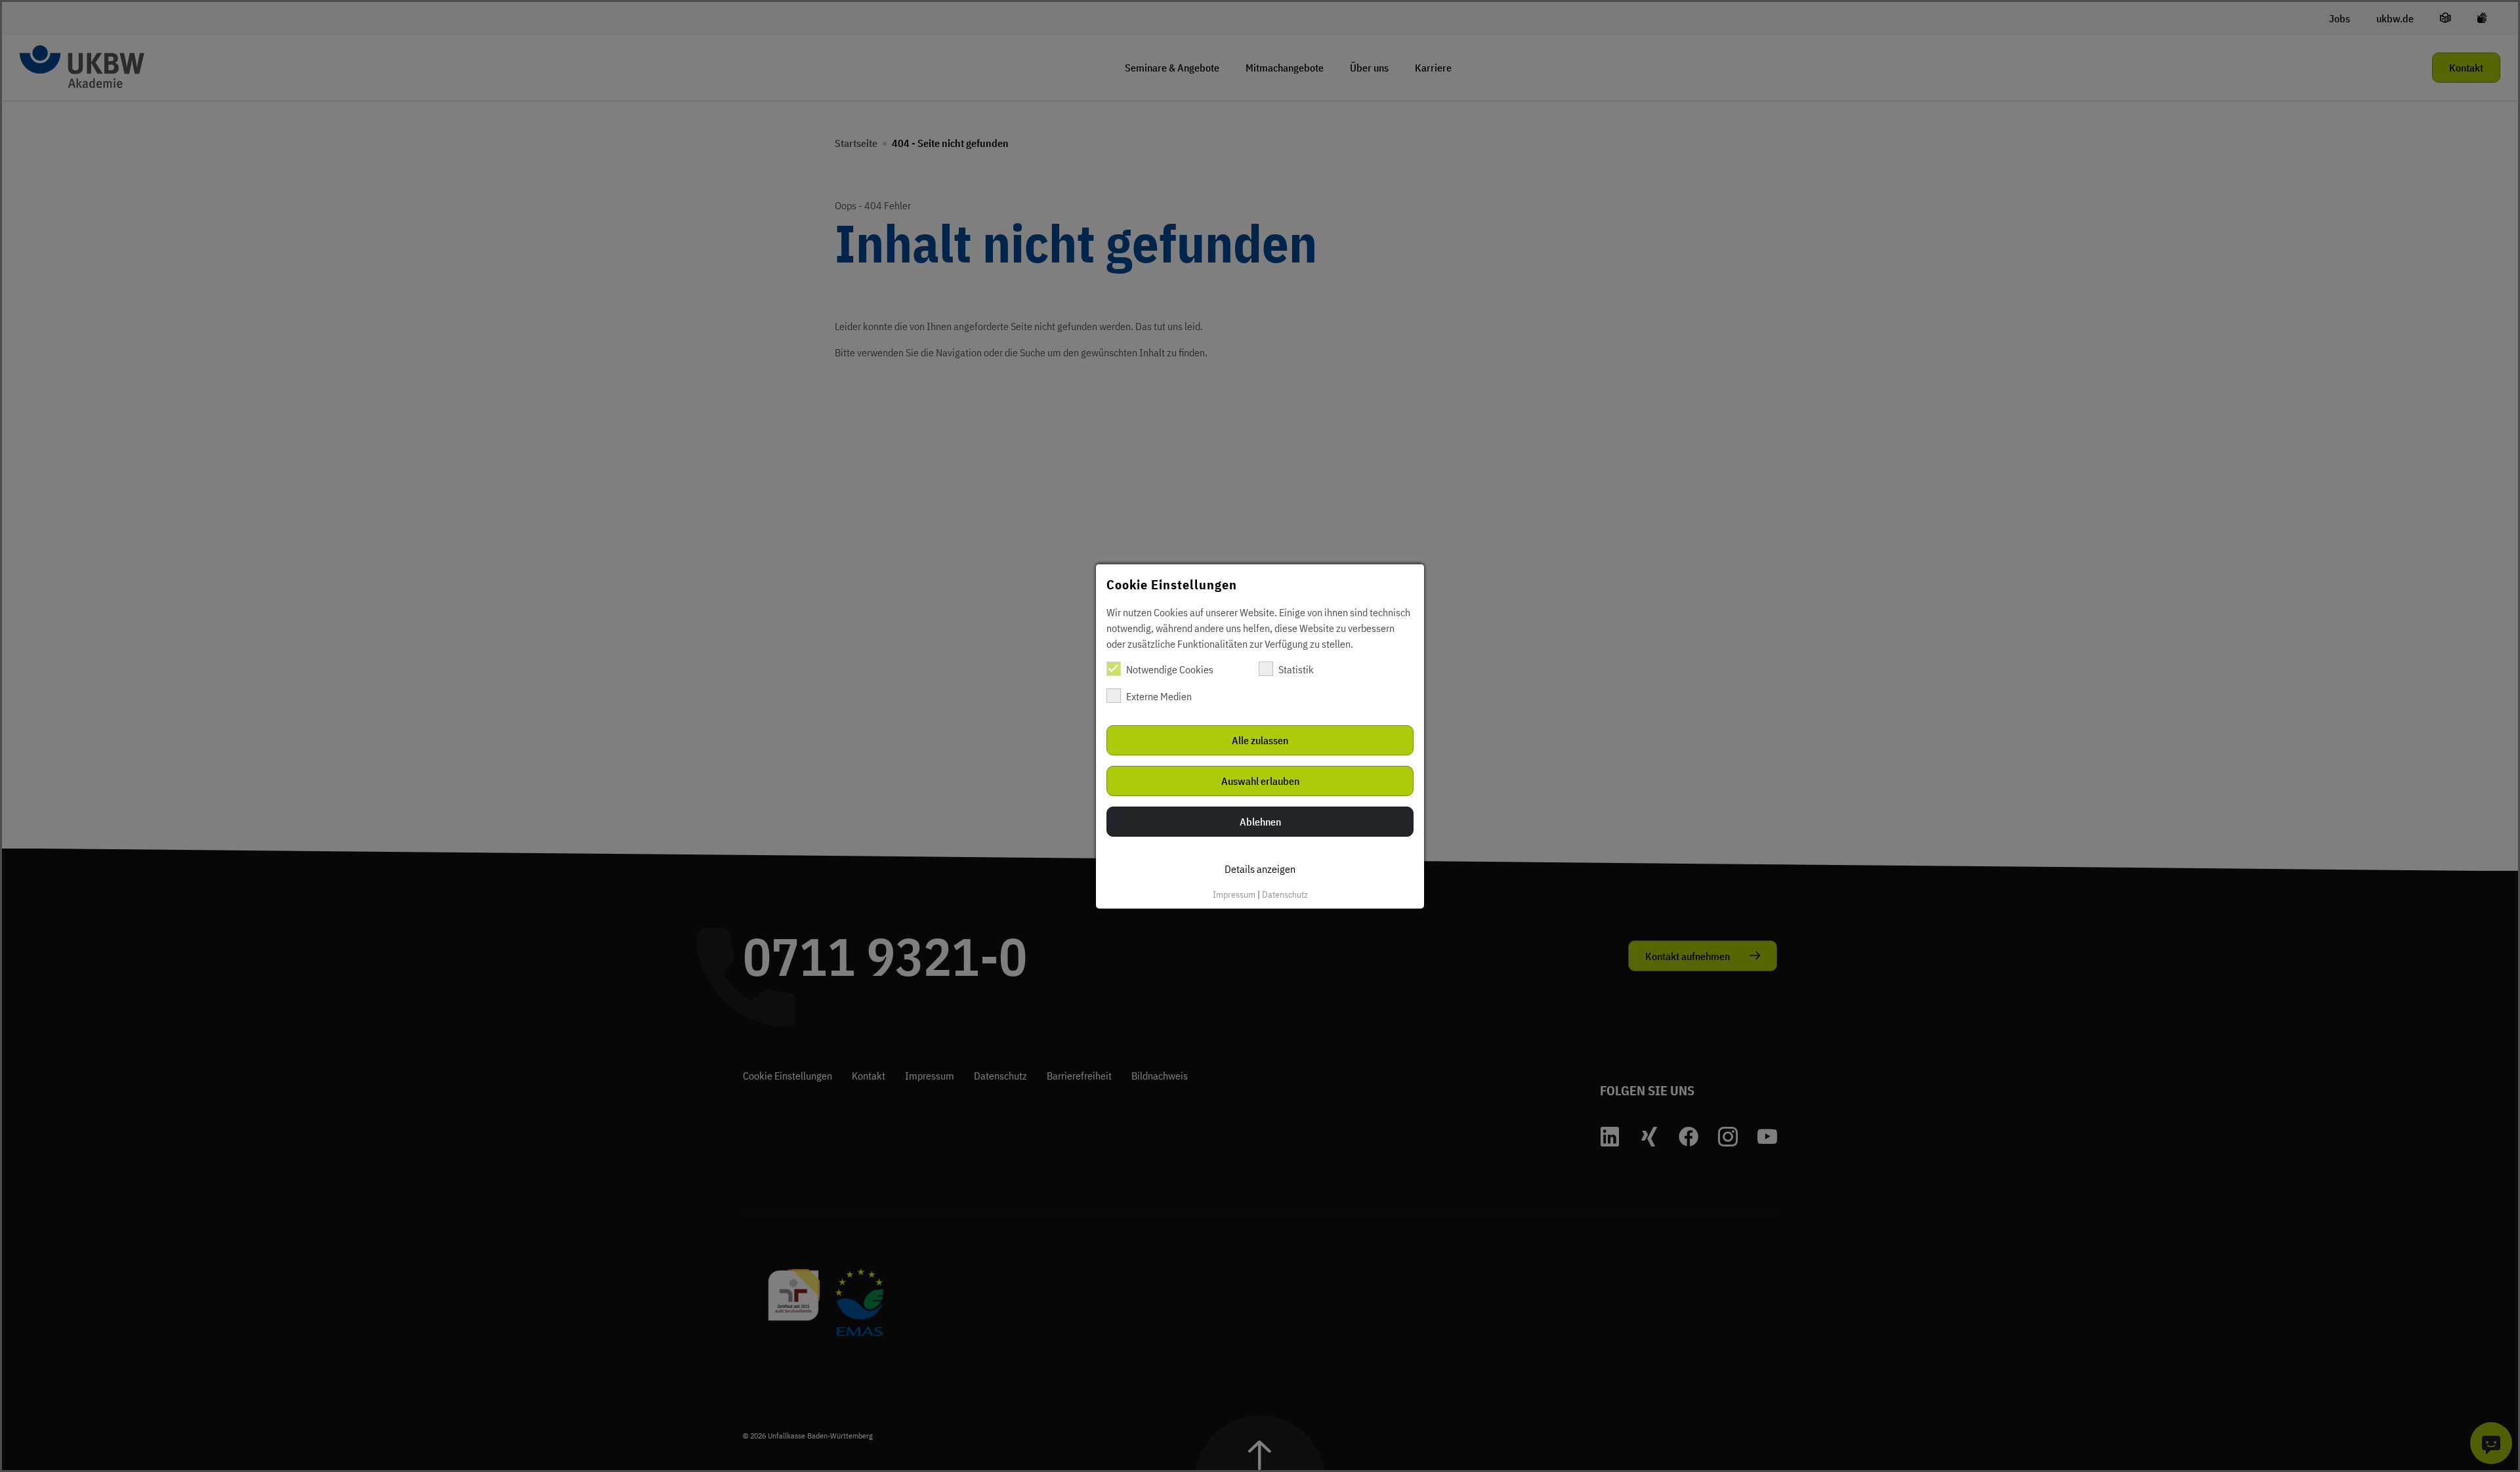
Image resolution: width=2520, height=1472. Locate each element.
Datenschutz (1285, 894)
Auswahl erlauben (1260, 780)
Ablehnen (1260, 821)
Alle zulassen (1260, 740)
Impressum (1234, 894)
